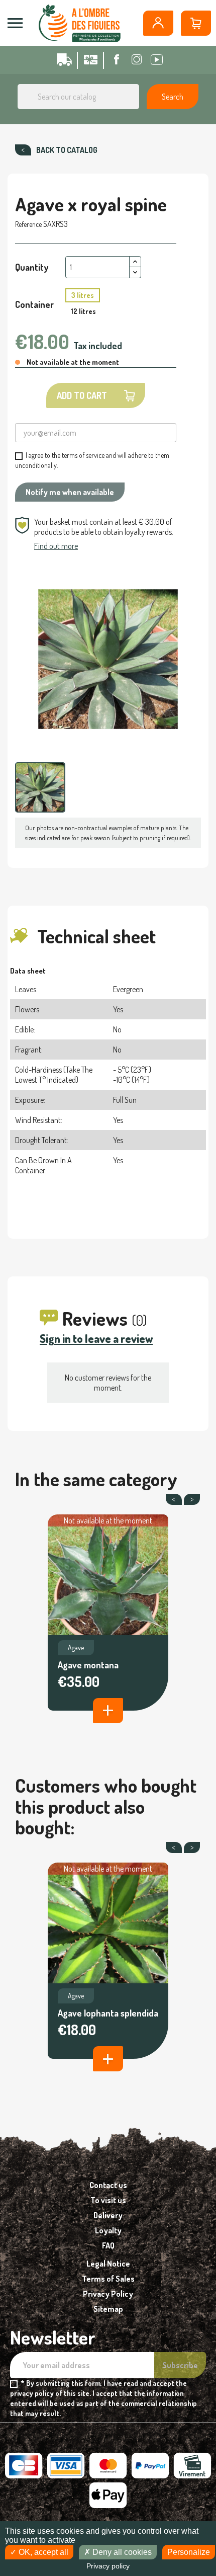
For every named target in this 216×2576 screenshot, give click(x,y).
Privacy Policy (108, 2294)
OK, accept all (42, 2552)
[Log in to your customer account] (158, 23)
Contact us (108, 2185)
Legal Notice (108, 2264)
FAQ (108, 2245)
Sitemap (108, 2309)
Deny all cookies (121, 2552)
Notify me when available (70, 492)
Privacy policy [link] (108, 2566)
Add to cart (82, 395)
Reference (28, 224)
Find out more (56, 546)
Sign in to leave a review (96, 1338)
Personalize (189, 2552)
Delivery (108, 2215)
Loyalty (108, 2230)
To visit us (108, 2200)
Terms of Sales (108, 2279)
